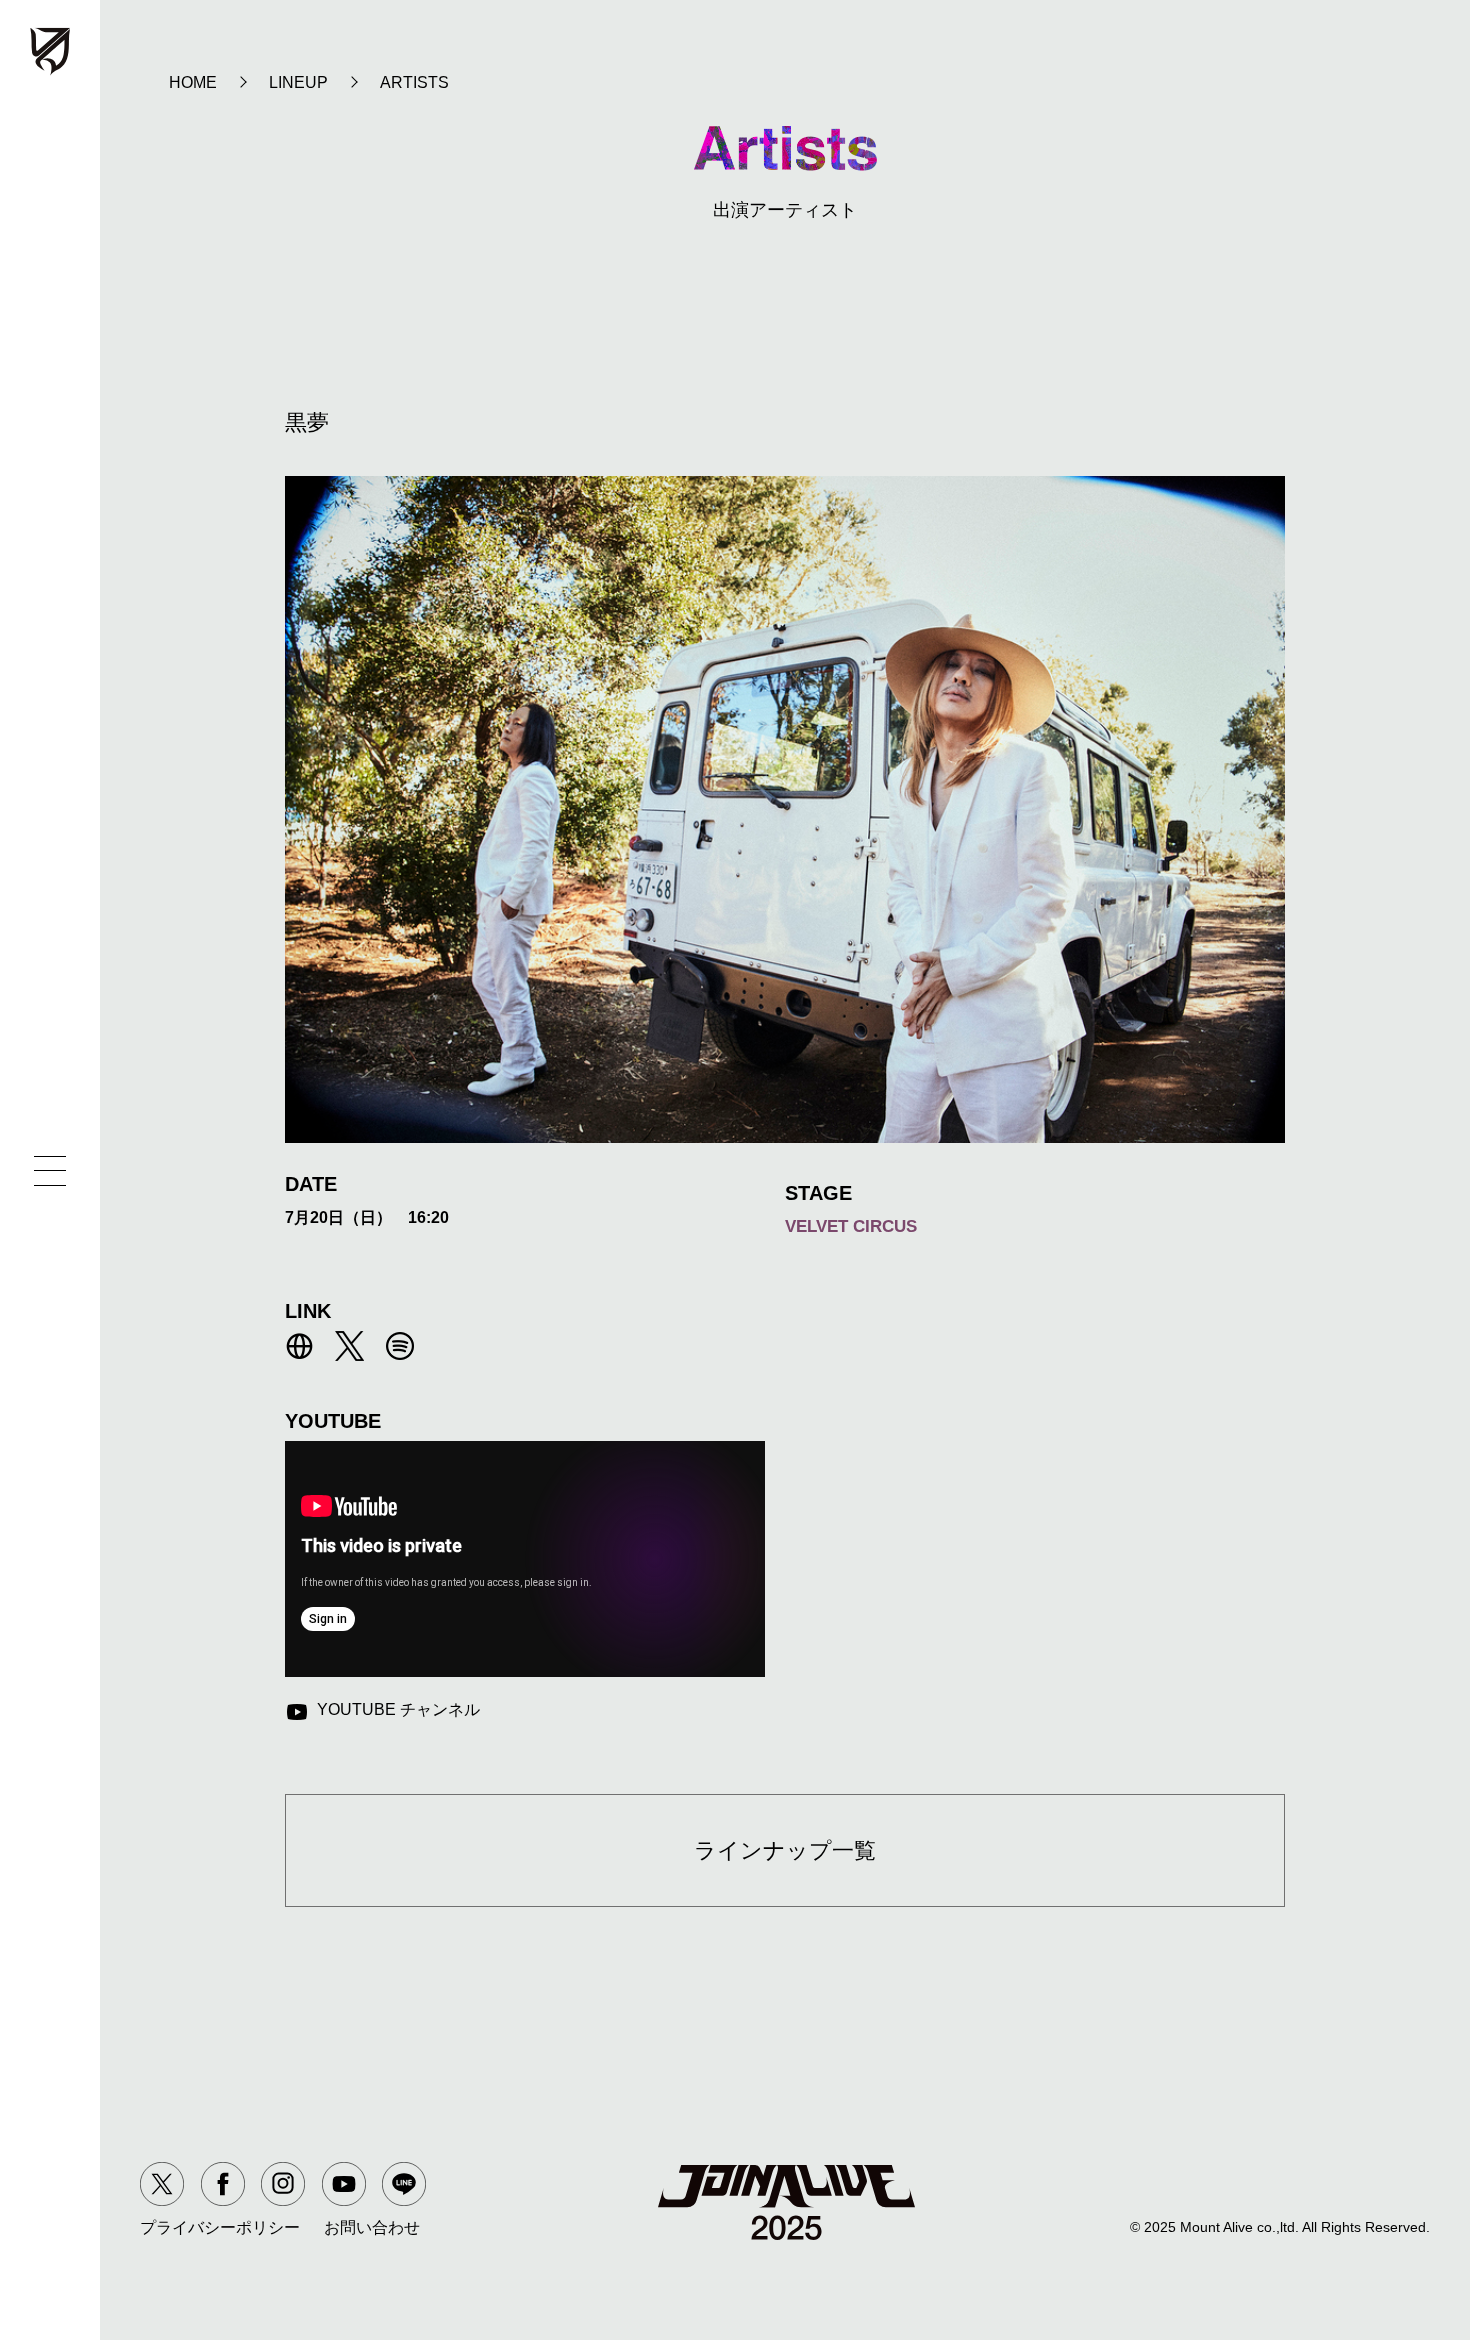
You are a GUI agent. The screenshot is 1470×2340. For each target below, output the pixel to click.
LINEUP (298, 82)
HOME (193, 82)
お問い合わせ (372, 2227)
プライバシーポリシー (220, 2227)
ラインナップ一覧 (785, 1850)
